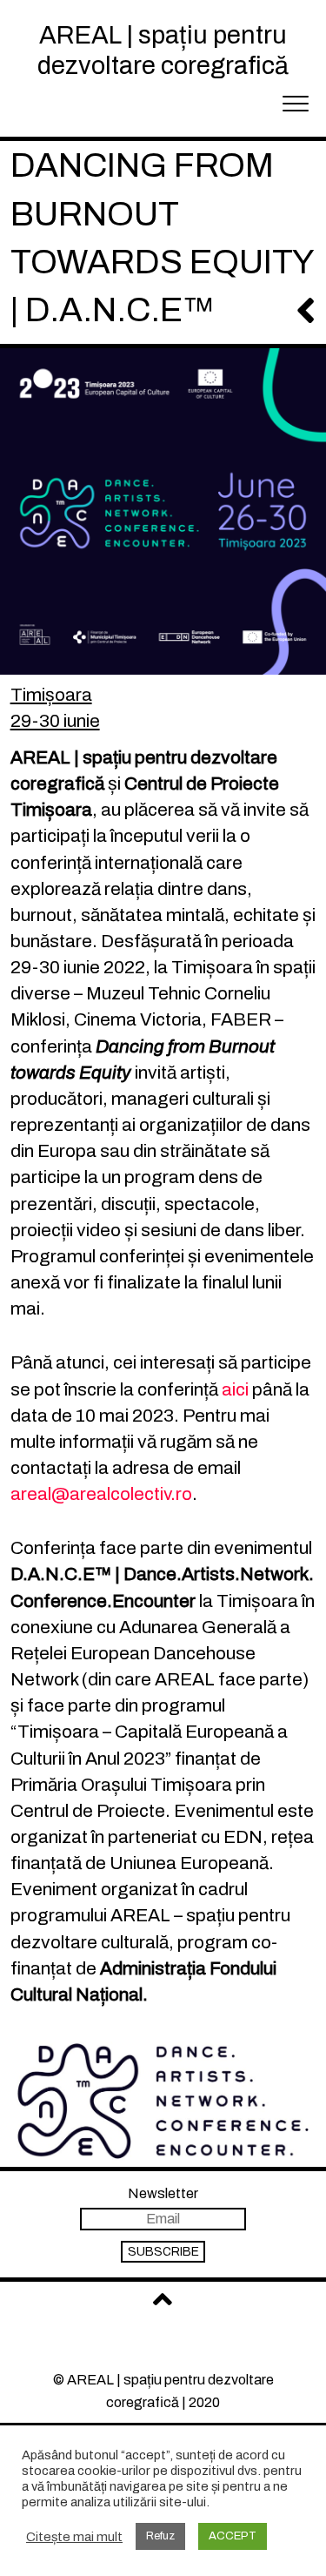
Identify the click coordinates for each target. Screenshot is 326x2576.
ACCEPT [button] (233, 2536)
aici (235, 1389)
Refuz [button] (160, 2536)
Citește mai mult (74, 2537)
